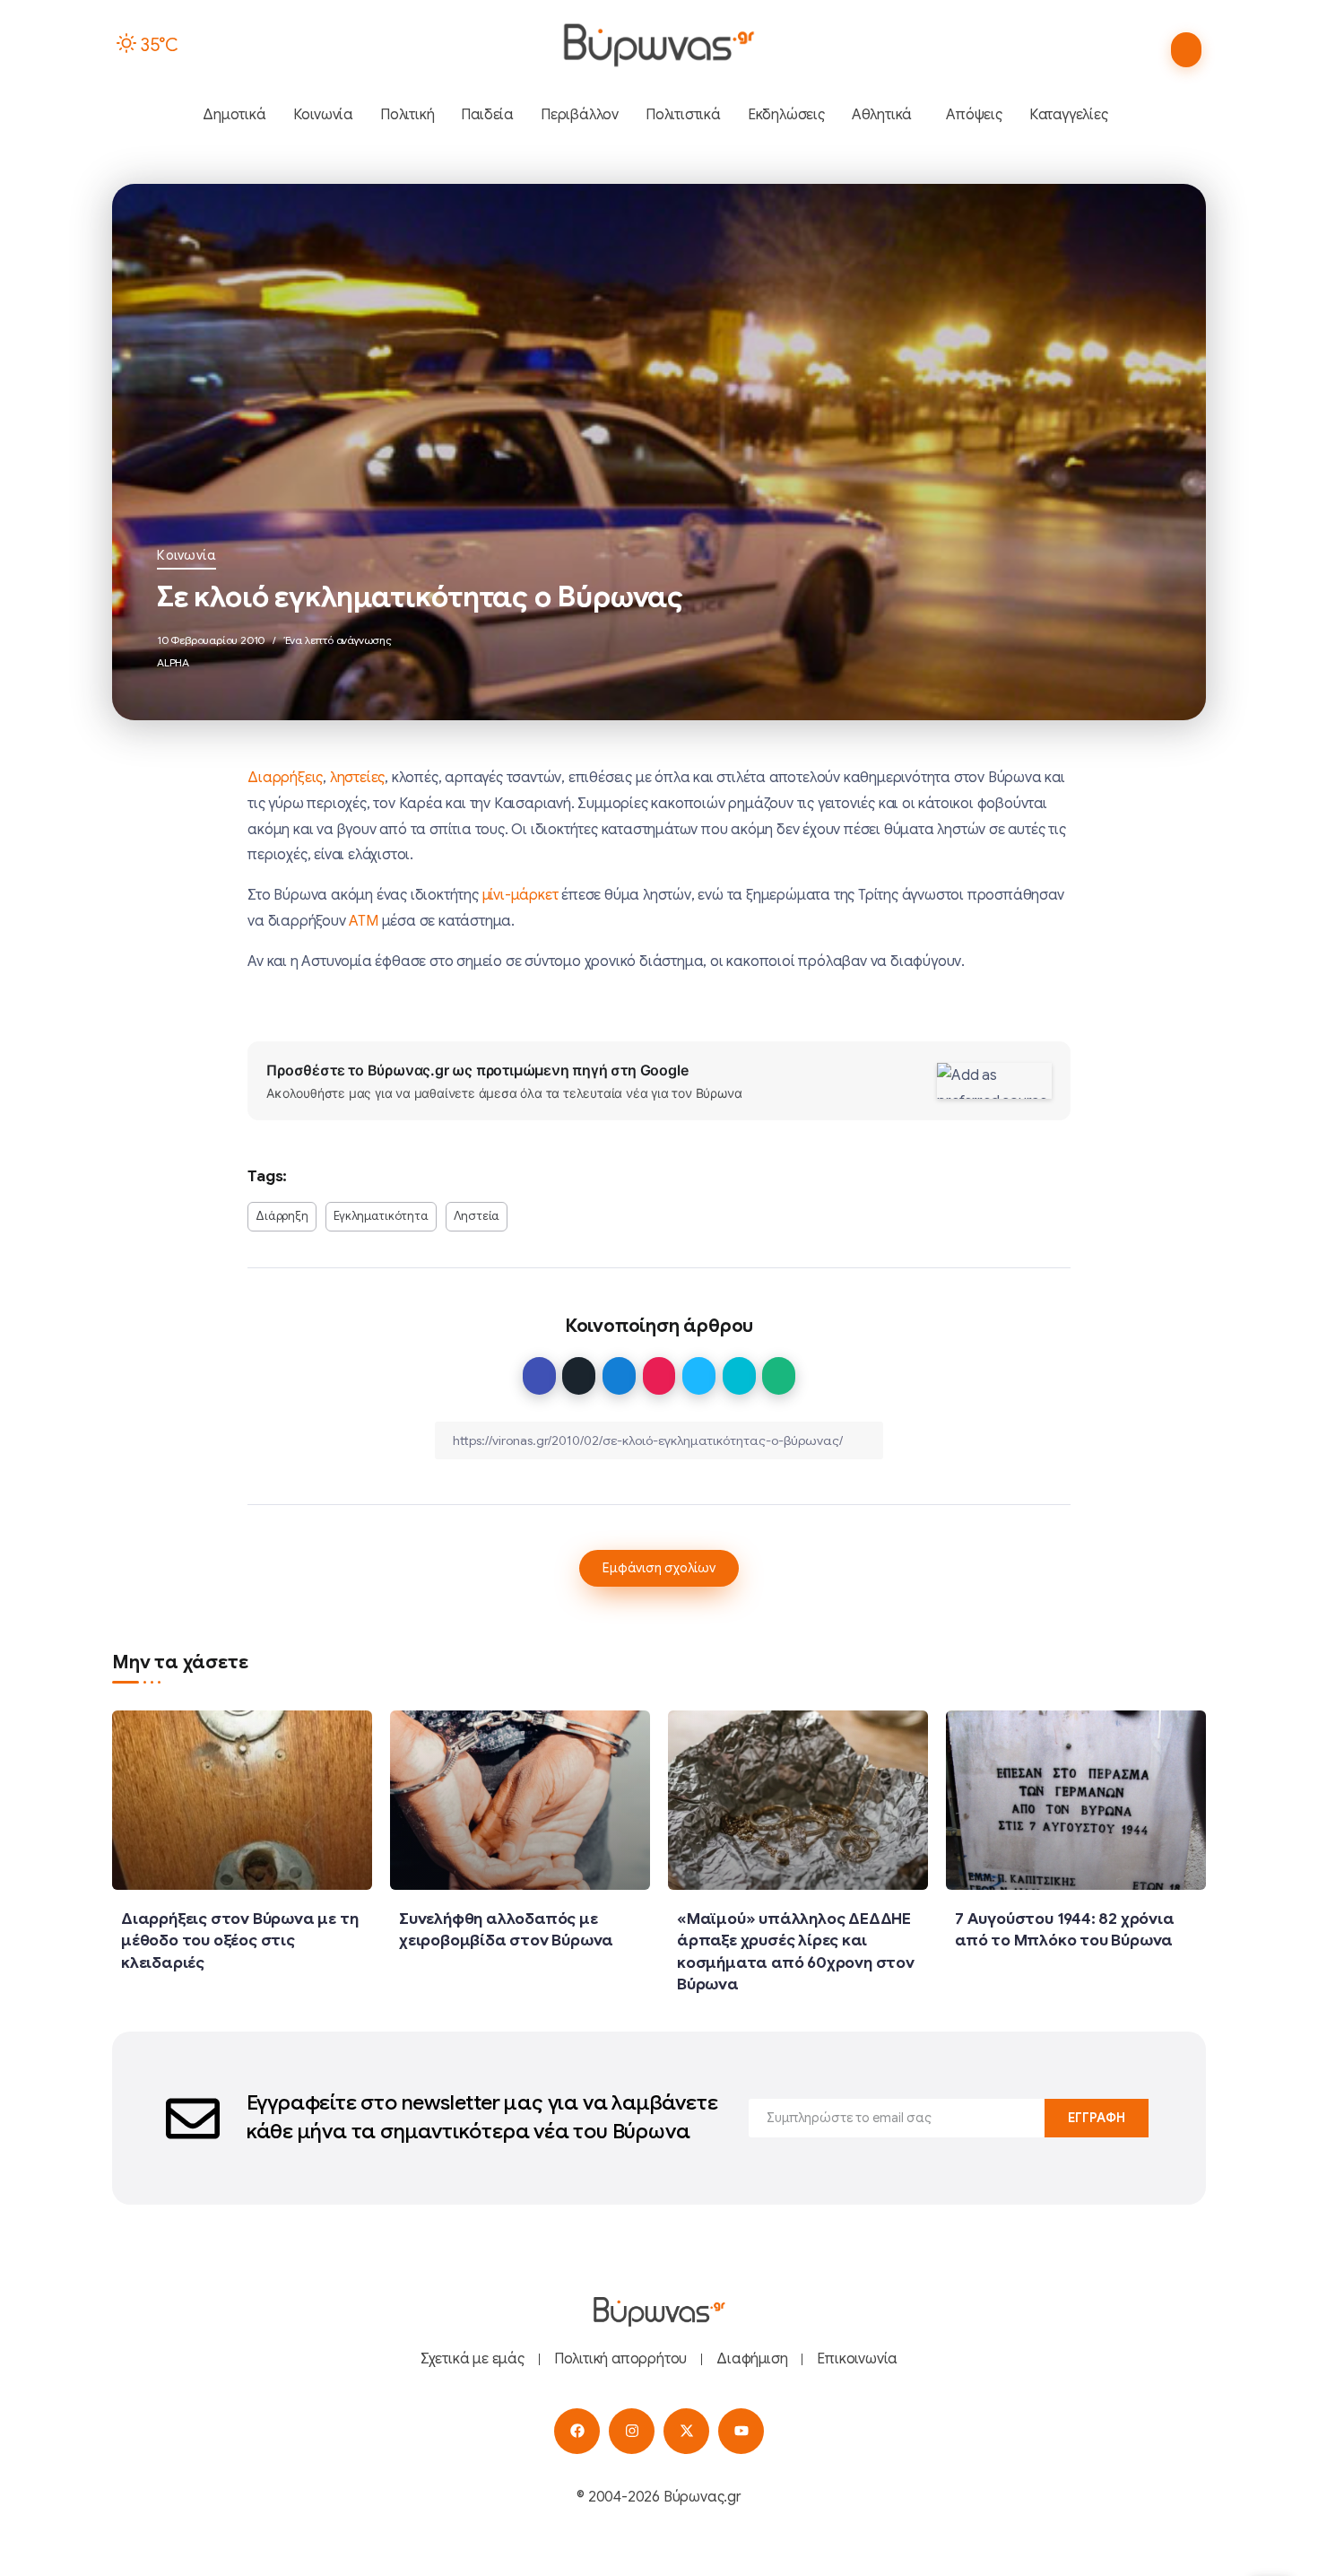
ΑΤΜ (363, 921)
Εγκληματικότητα (381, 1216)
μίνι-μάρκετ (520, 895)
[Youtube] (741, 2431)
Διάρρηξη (282, 1216)
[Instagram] (632, 2431)
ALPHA (173, 662)
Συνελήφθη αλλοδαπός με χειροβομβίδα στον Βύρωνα (506, 1930)
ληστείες (357, 778)
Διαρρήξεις (285, 778)
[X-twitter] (686, 2431)
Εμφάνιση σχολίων (659, 1568)
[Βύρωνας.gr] (659, 45)
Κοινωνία (186, 555)
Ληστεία (477, 1216)
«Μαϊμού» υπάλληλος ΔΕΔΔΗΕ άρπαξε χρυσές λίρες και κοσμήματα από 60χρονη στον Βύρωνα (796, 1952)
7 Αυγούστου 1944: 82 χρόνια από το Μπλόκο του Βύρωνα (1065, 1930)
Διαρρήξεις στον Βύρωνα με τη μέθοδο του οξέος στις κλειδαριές (239, 1941)
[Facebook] (577, 2431)
